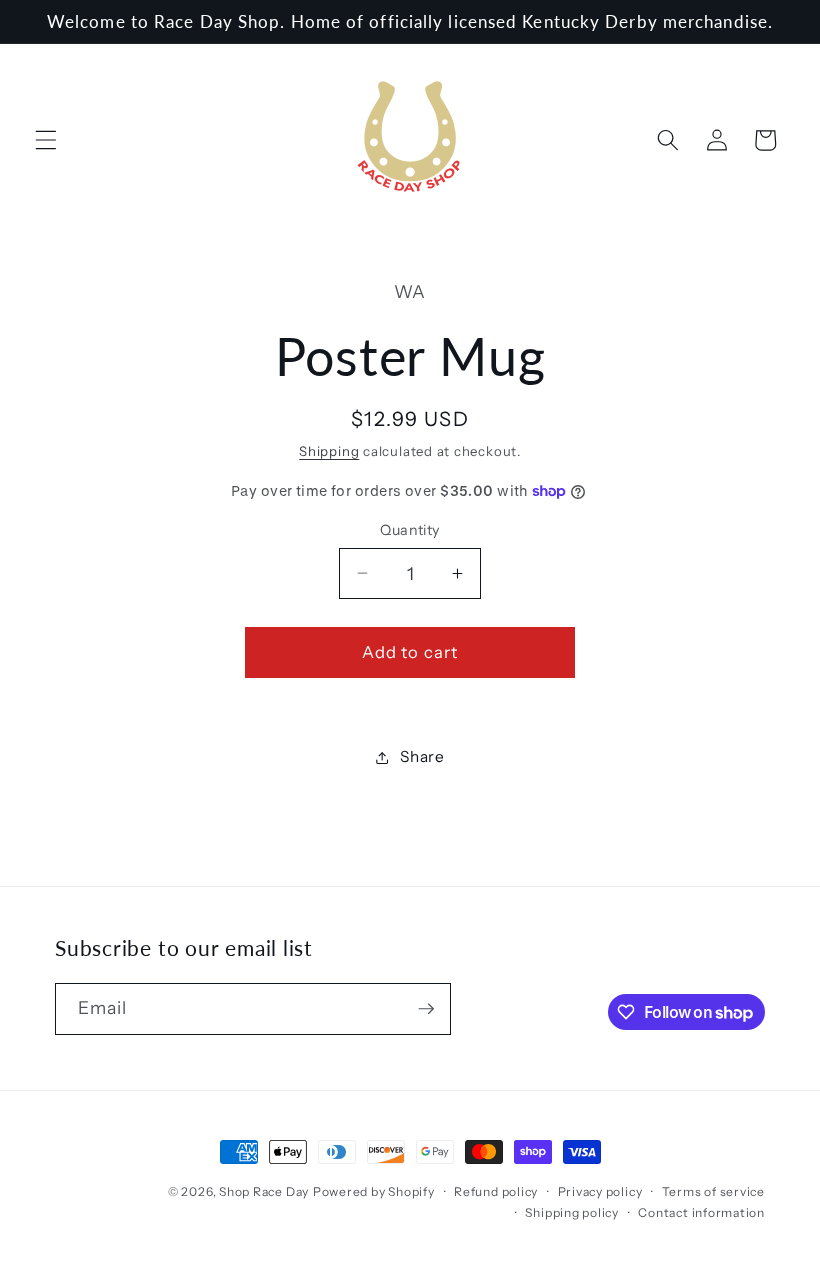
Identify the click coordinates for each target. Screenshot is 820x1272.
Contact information (701, 1212)
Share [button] (422, 756)
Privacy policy (600, 1191)
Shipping (329, 451)
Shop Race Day (264, 1191)
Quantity (410, 530)
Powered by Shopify (374, 1191)
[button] (46, 140)
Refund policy (496, 1191)
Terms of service (713, 1191)
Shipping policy (572, 1212)
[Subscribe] (426, 1009)
